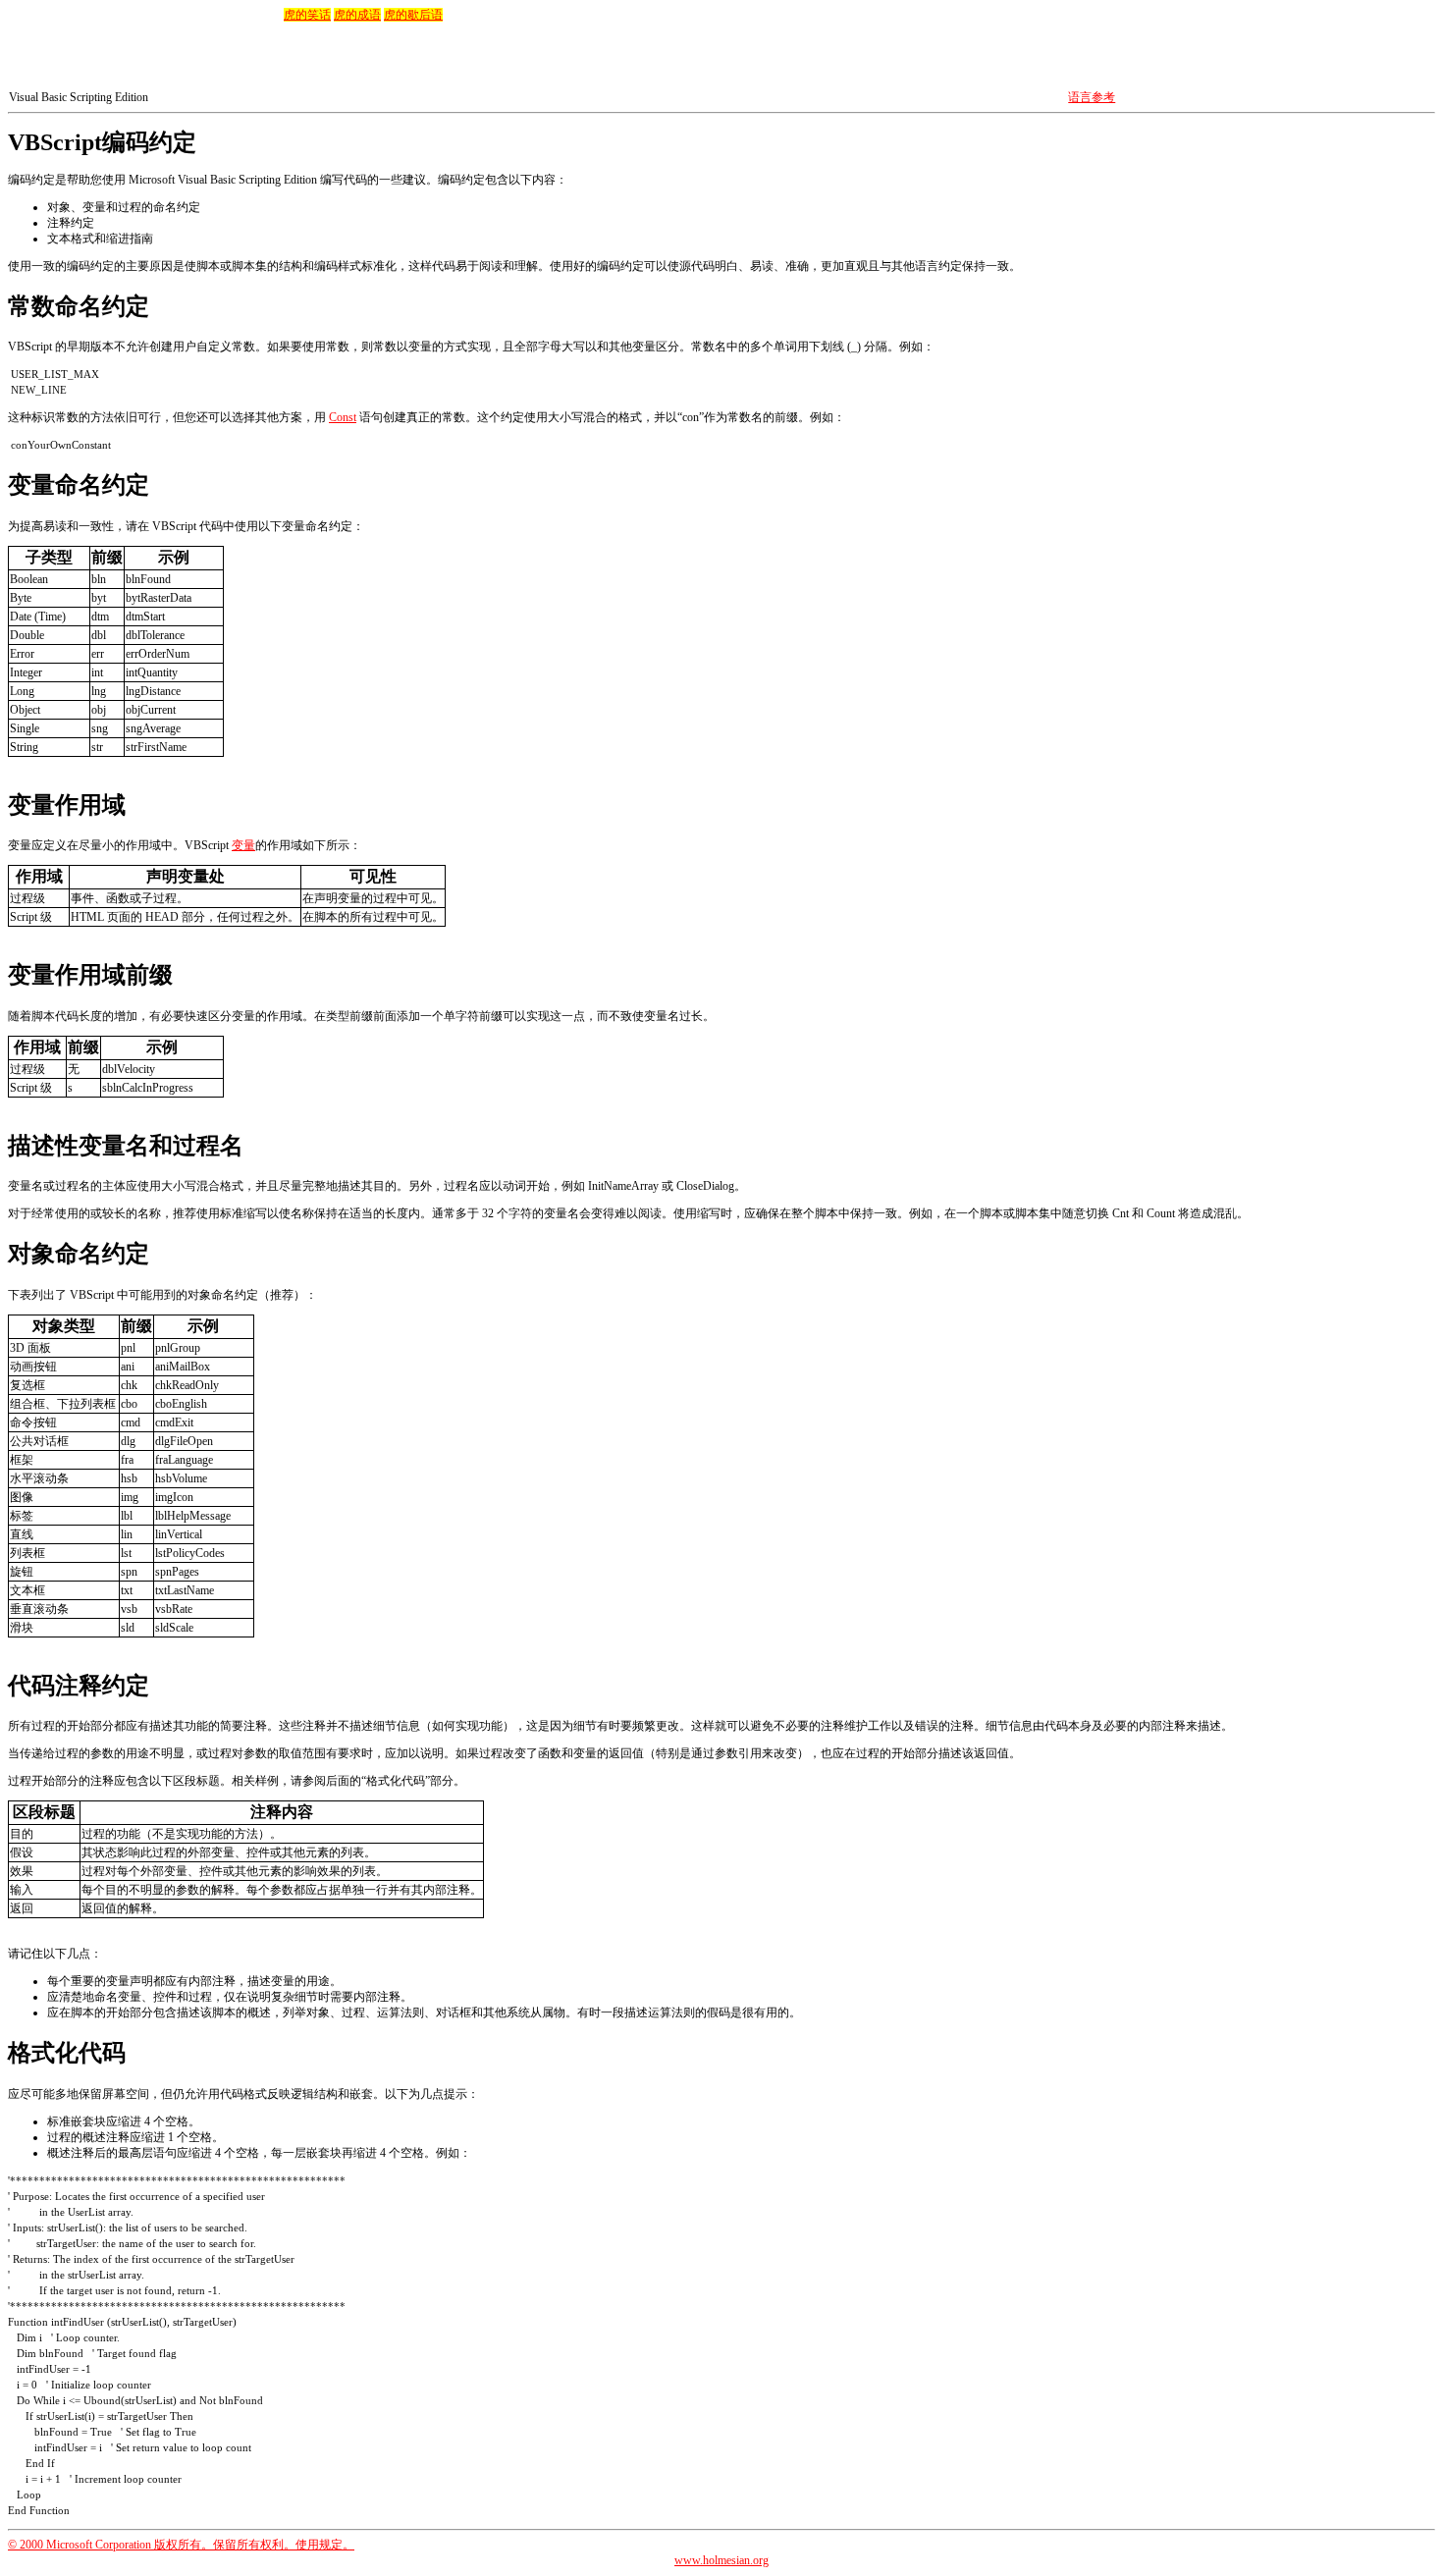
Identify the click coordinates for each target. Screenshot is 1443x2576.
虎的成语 (357, 15)
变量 (243, 845)
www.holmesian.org (721, 2560)
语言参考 (1092, 97)
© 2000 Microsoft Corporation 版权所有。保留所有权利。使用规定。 (181, 2545)
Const (343, 417)
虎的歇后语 (413, 15)
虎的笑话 (307, 15)
